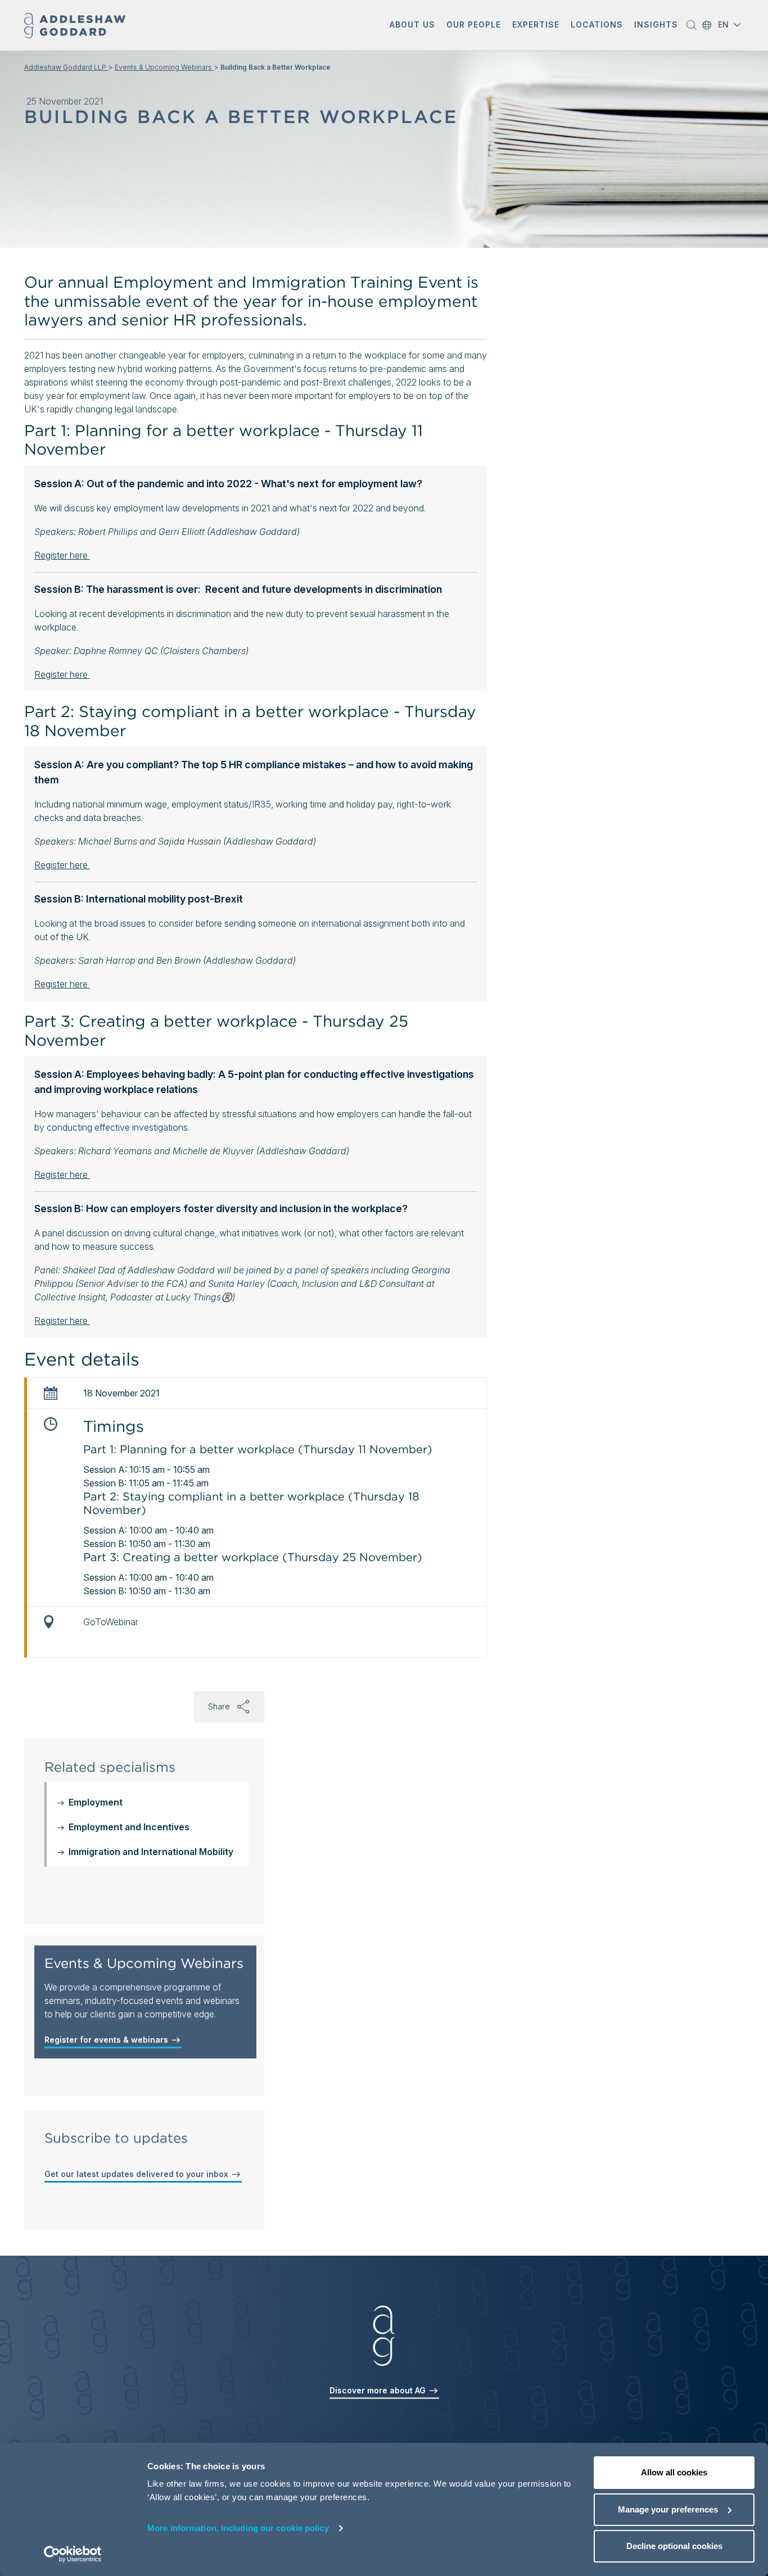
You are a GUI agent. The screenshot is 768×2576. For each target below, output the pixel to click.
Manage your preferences (668, 2509)
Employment (96, 1802)
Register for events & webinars (107, 2040)
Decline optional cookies (674, 2546)
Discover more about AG (379, 2390)
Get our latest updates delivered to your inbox (137, 2174)
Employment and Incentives (129, 1827)
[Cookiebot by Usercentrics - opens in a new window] (73, 2554)
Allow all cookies (674, 2472)
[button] (412, 26)
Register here (62, 555)
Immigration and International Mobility (151, 1852)
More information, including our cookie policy (238, 2528)
